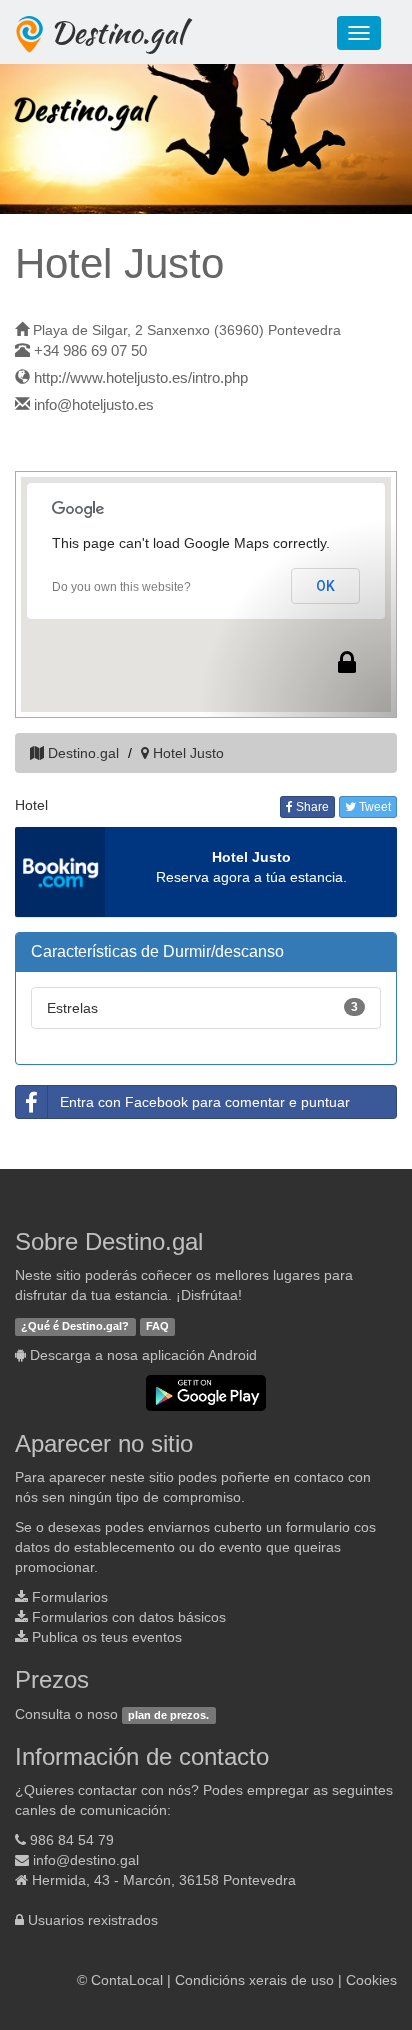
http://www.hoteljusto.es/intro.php (141, 377)
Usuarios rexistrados (93, 1920)
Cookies (371, 1980)
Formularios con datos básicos (129, 1617)
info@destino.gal (86, 1860)
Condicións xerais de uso (254, 1980)
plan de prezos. (168, 1715)
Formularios (70, 1597)
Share (311, 807)
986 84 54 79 (72, 1840)
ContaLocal (127, 1980)
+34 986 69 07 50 (90, 350)
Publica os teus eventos (107, 1637)
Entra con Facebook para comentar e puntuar (205, 1102)
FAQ (157, 1326)
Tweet (373, 807)
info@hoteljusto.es (94, 404)
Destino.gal (117, 32)
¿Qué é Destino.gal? (75, 1326)
